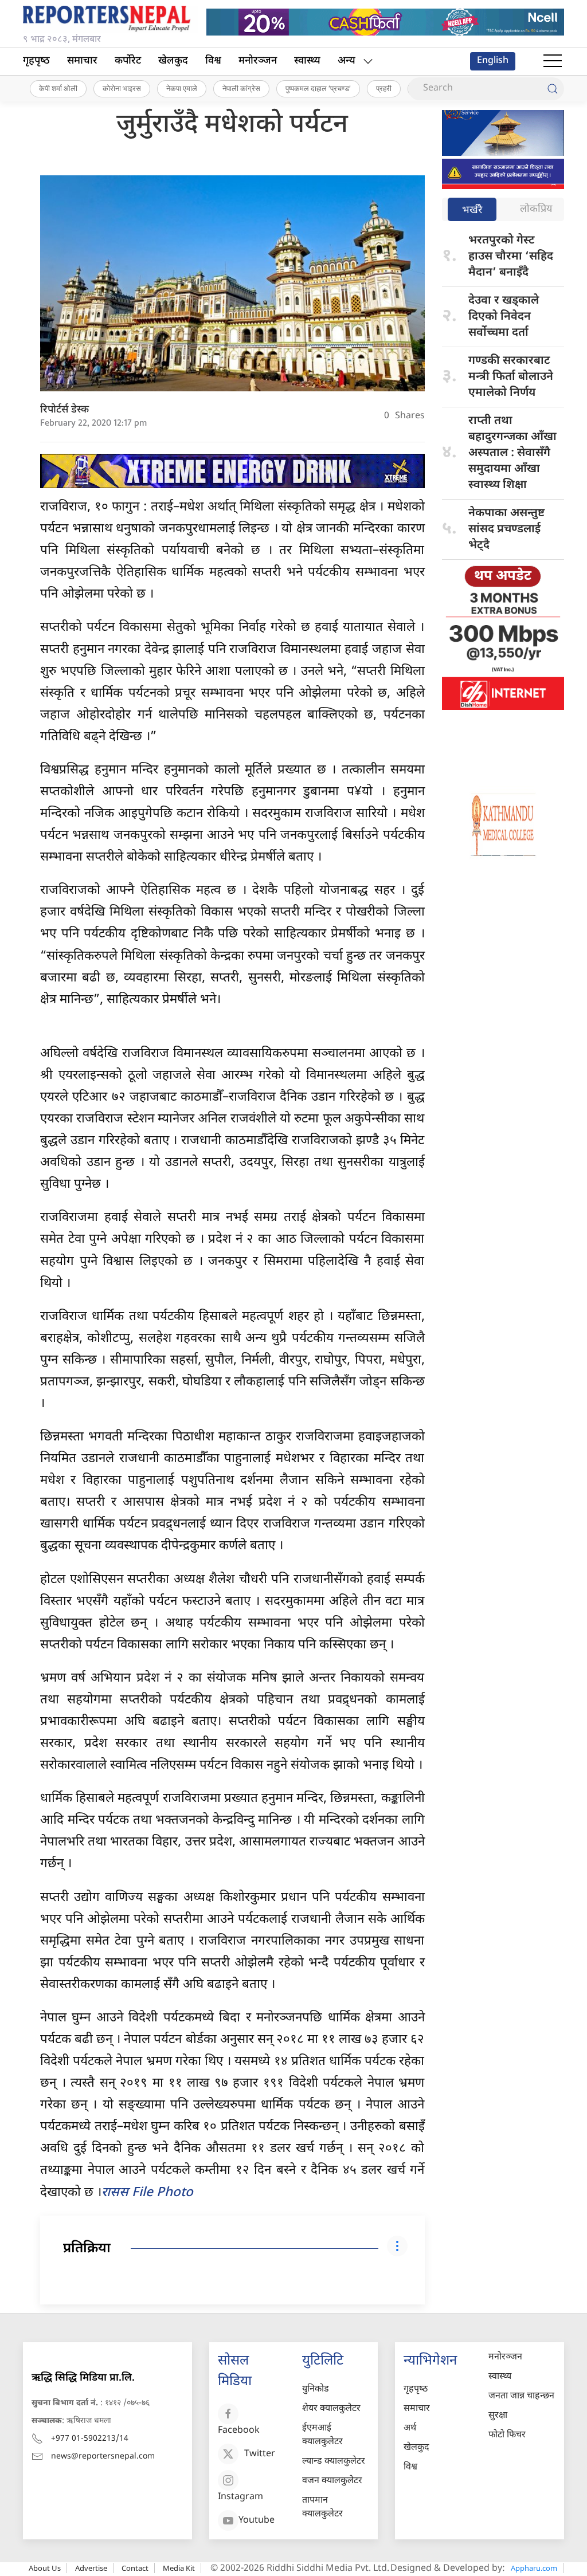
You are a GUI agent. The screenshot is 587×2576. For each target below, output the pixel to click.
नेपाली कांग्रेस (241, 88)
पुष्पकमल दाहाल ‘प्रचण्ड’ (318, 88)
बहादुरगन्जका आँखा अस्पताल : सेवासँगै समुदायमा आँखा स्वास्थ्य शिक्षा (512, 453)
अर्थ (410, 2428)
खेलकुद (173, 61)
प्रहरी (384, 88)
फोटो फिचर (507, 2435)
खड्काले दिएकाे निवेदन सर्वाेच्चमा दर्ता (504, 317)
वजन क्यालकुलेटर (332, 2481)
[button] (553, 61)
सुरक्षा (498, 2416)
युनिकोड (316, 2390)
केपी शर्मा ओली (58, 88)
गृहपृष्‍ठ (36, 61)
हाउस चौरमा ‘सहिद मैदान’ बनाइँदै (511, 257)
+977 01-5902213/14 (90, 2439)
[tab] (472, 211)
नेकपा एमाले (182, 88)
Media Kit (179, 2568)
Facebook (239, 2431)
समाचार (82, 61)
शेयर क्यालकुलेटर (331, 2409)
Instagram (240, 2497)
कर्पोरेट (128, 61)
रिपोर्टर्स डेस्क (64, 410)
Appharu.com (534, 2568)
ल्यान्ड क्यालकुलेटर (334, 2462)
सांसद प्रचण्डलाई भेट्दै (506, 529)
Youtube (257, 2521)
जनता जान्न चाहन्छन (521, 2396)
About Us (45, 2568)
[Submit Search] (553, 89)
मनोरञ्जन (258, 61)
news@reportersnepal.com (103, 2457)
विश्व (213, 61)
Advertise (91, 2568)
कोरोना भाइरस (122, 88)
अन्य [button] (347, 61)
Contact (135, 2568)
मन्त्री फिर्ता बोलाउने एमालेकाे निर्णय (511, 377)
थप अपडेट (503, 576)
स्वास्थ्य (307, 61)
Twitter (260, 2454)
